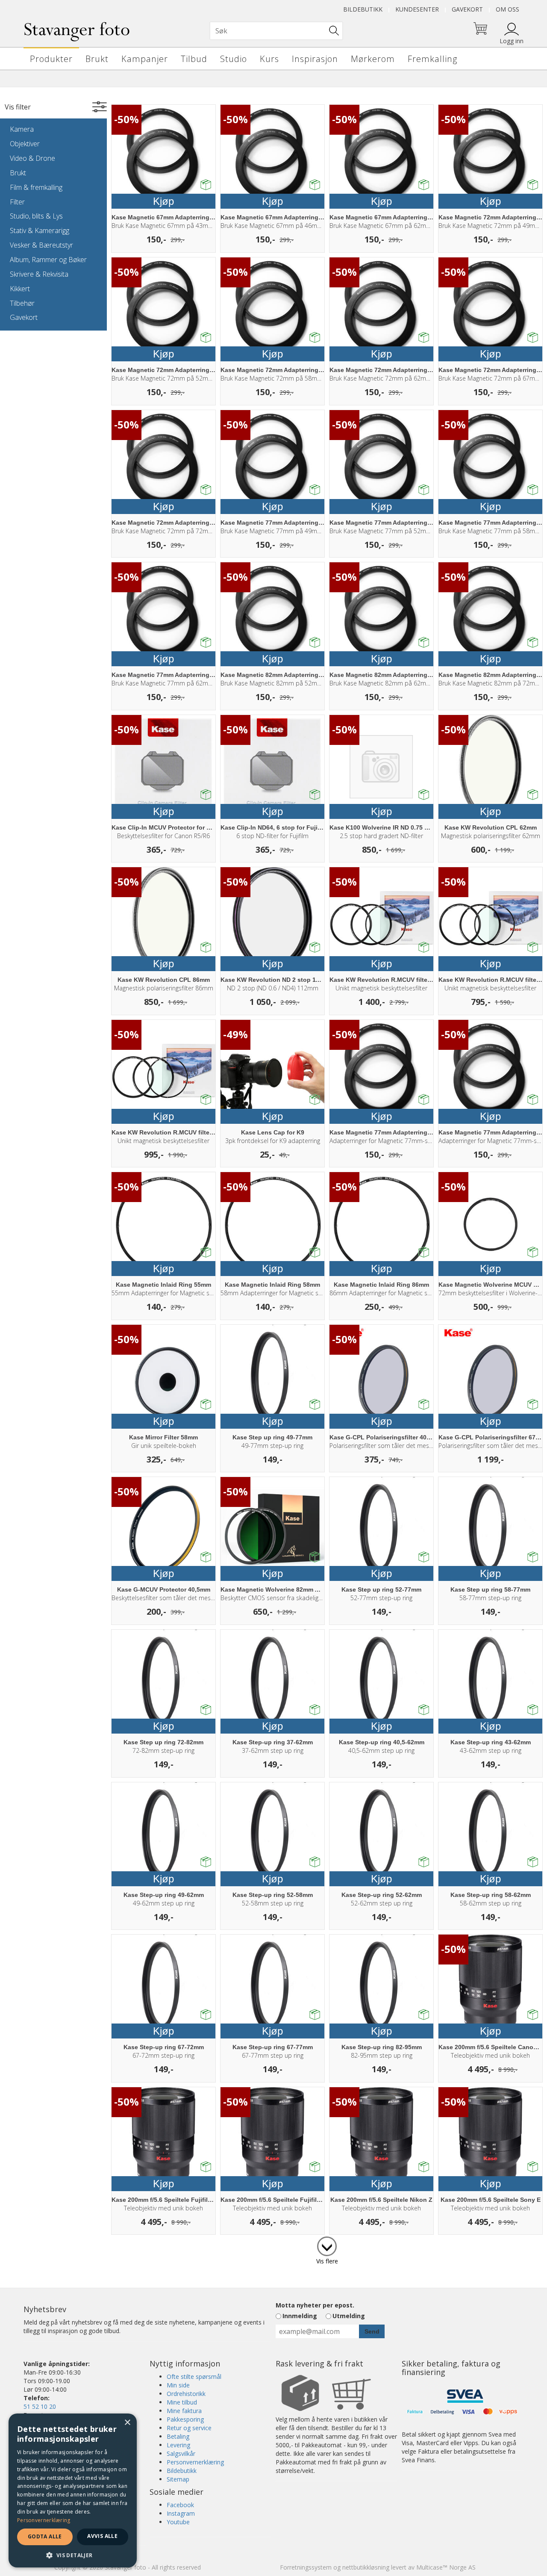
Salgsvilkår (181, 2453)
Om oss (507, 9)
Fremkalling (432, 59)
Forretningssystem (306, 2567)
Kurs (269, 59)
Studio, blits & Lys (36, 216)
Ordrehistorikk (186, 2394)
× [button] (127, 2423)
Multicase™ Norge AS (446, 2567)
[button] (73, 2555)
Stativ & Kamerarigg (40, 230)
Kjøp (163, 201)
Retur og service (189, 2428)
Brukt (97, 59)
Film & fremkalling (36, 187)
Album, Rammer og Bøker (48, 260)
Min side (178, 2385)
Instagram (181, 2513)
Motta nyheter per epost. (315, 2305)
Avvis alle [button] (102, 2536)
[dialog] (73, 2490)
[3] (327, 2245)
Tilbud (194, 59)
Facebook (180, 2505)
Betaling (178, 2436)
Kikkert (20, 289)
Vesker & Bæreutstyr (41, 245)
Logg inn (512, 41)
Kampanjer (145, 59)
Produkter (51, 59)
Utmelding (349, 2316)
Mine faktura (184, 2411)
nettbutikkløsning (366, 2567)
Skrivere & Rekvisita (39, 274)
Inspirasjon (315, 59)
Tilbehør (22, 303)
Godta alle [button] (45, 2536)
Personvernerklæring (195, 2462)
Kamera (22, 129)
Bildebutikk (363, 9)
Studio (234, 59)
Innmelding (300, 2316)
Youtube (178, 2522)
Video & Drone (32, 158)
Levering (178, 2445)
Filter (17, 202)
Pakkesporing (185, 2419)
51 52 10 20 (40, 2406)
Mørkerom (373, 59)
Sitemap (178, 2479)
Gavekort (467, 9)
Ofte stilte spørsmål (194, 2377)
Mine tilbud (182, 2402)
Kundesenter (417, 9)
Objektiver (25, 144)
